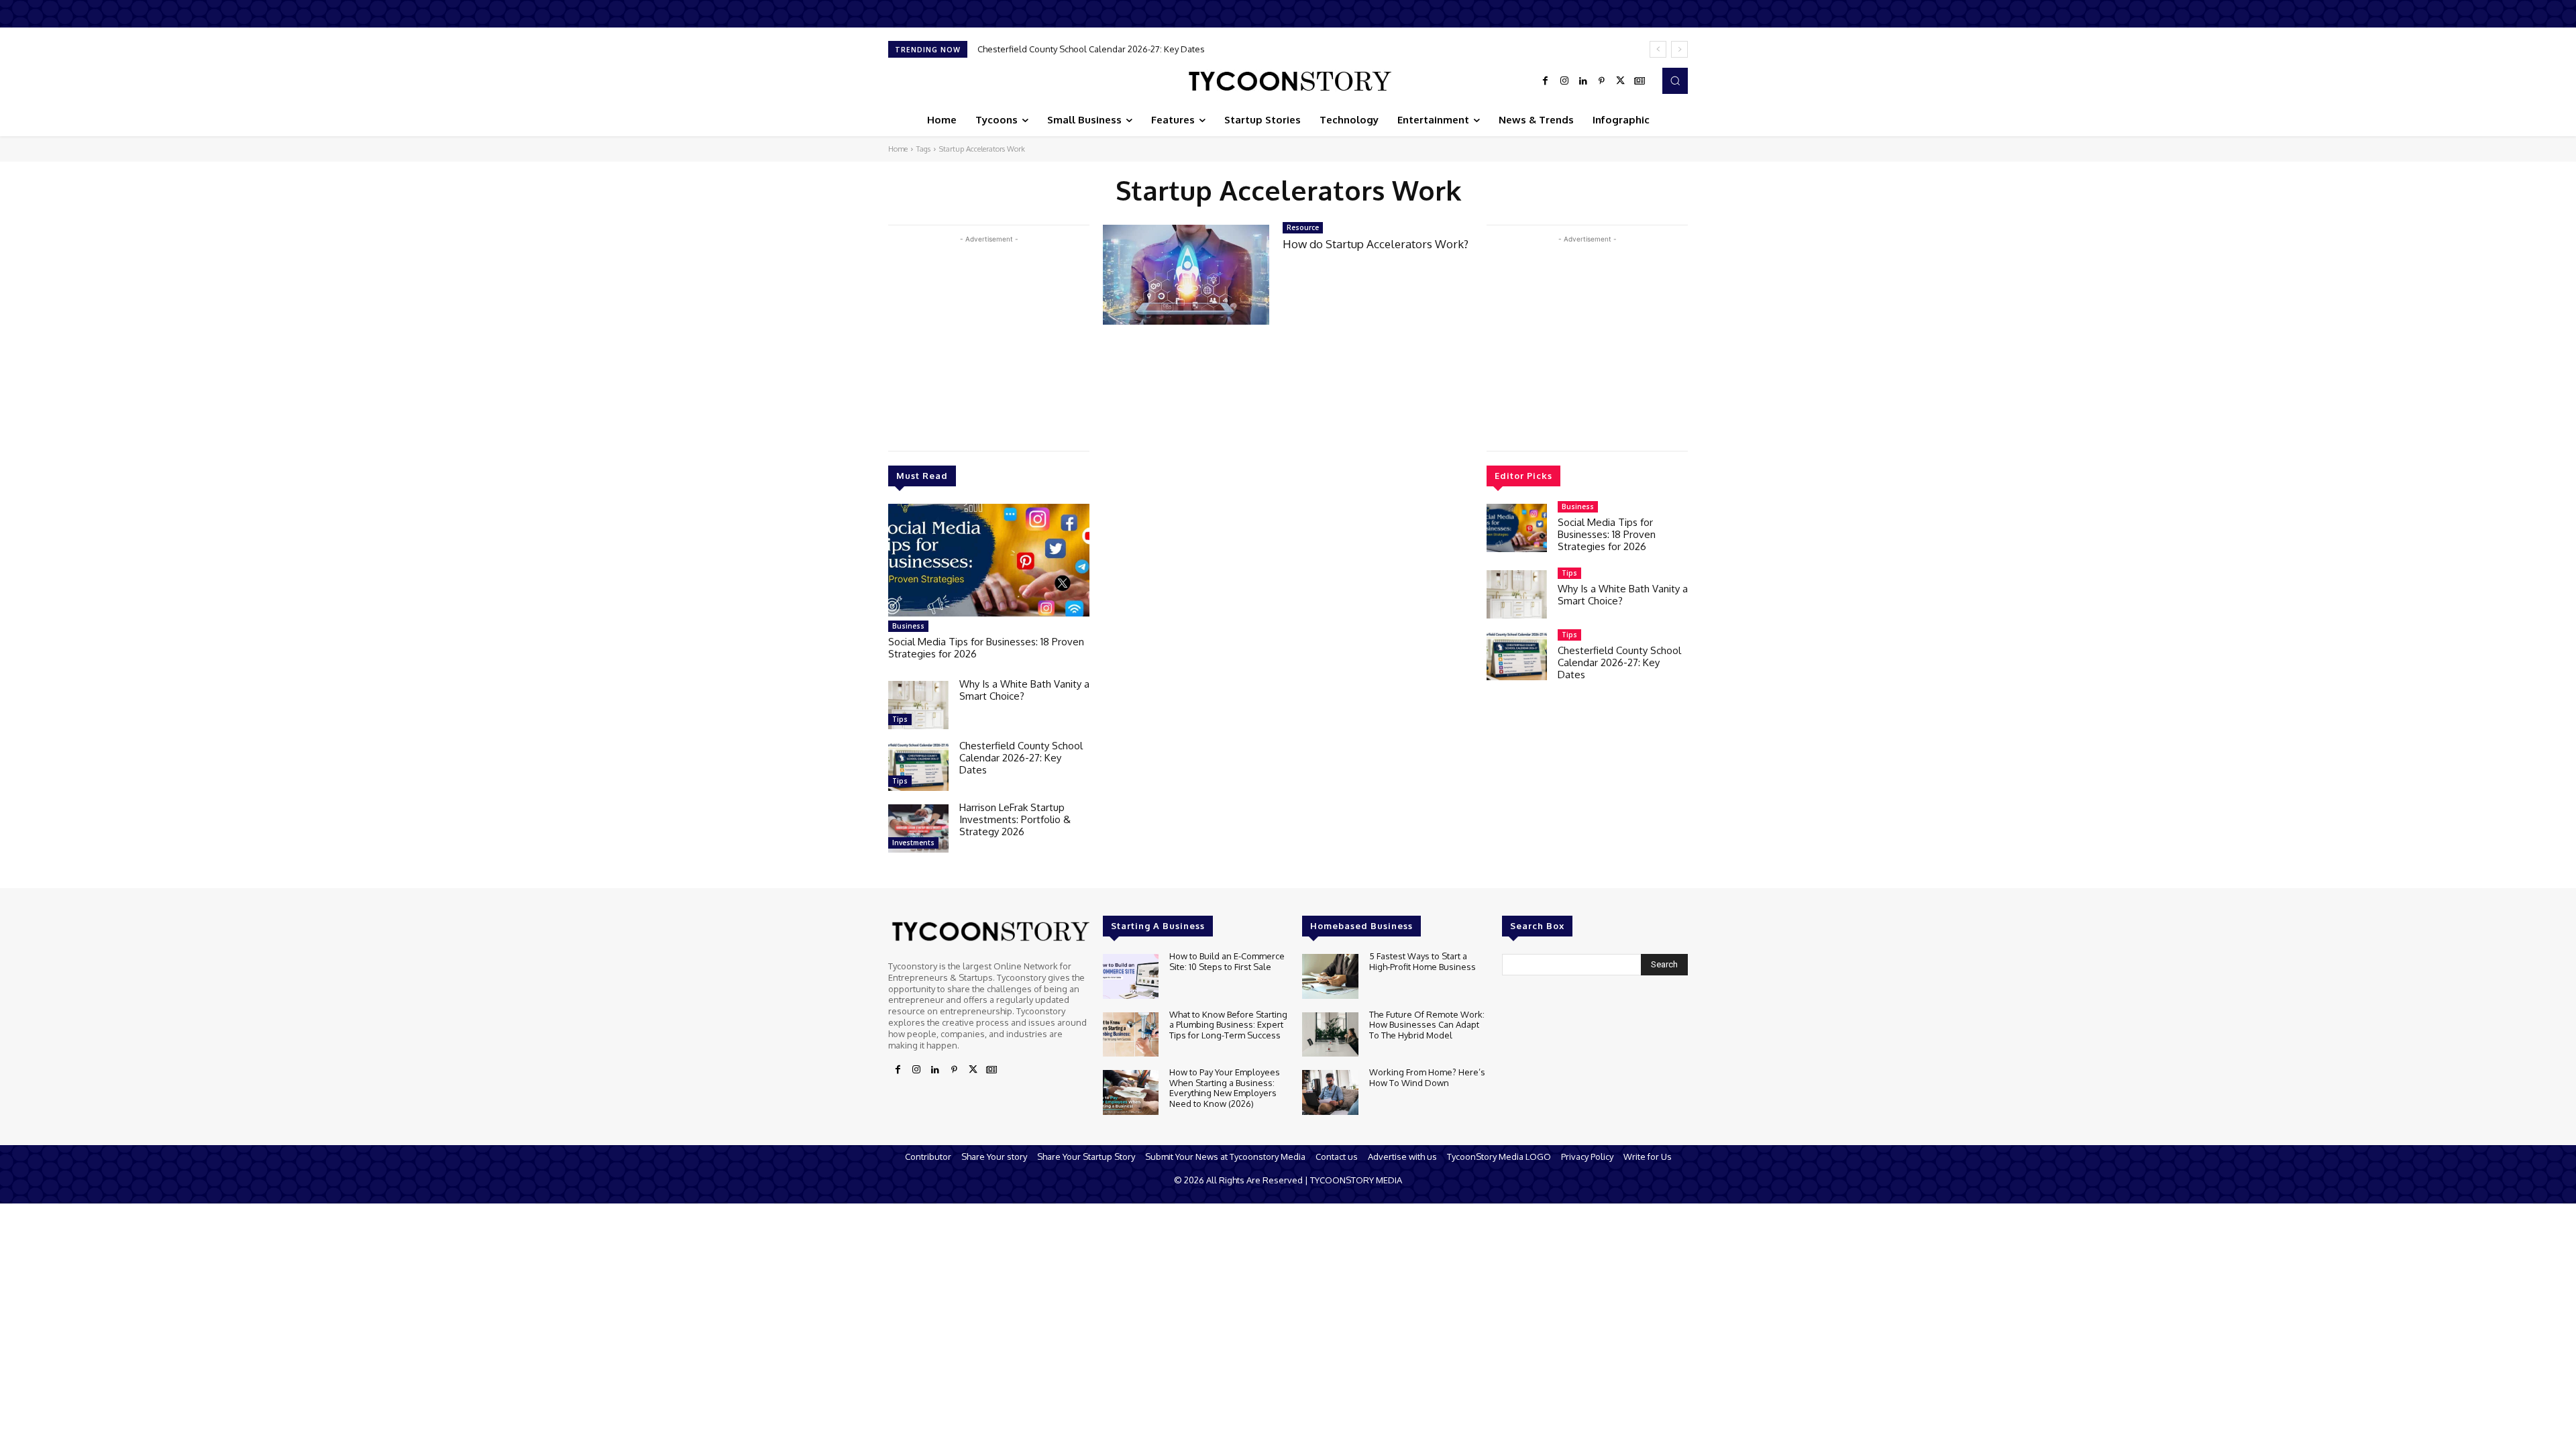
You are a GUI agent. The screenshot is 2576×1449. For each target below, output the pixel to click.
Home (898, 149)
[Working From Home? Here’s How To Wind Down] (1330, 1092)
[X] (1621, 81)
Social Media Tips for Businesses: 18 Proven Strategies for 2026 (986, 648)
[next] (1679, 49)
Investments (913, 843)
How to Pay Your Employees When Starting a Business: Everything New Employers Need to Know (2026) (1225, 1088)
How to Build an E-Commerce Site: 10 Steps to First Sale (1227, 961)
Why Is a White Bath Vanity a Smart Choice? (1024, 690)
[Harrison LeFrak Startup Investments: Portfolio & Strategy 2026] (918, 828)
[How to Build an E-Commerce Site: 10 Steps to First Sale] (1131, 976)
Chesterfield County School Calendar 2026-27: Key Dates (1021, 758)
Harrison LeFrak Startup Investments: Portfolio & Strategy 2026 (1103, 49)
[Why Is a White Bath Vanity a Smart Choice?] (918, 705)
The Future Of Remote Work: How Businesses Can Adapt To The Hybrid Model (1427, 1025)
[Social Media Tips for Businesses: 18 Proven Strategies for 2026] (989, 560)
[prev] (1658, 49)
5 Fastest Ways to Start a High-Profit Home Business (1423, 961)
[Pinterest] (1602, 81)
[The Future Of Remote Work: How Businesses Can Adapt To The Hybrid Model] (1330, 1035)
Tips (900, 719)
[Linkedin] (1583, 81)
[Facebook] (1546, 81)
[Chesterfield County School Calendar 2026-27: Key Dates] (918, 767)
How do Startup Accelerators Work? (1376, 244)
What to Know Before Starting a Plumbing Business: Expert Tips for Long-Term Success (1228, 1025)
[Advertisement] (989, 340)
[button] (1675, 80)
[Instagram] (1564, 81)
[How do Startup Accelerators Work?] (1186, 275)
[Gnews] (1640, 81)
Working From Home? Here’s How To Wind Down (1427, 1077)
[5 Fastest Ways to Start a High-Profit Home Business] (1330, 976)
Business (908, 626)
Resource (1303, 227)
